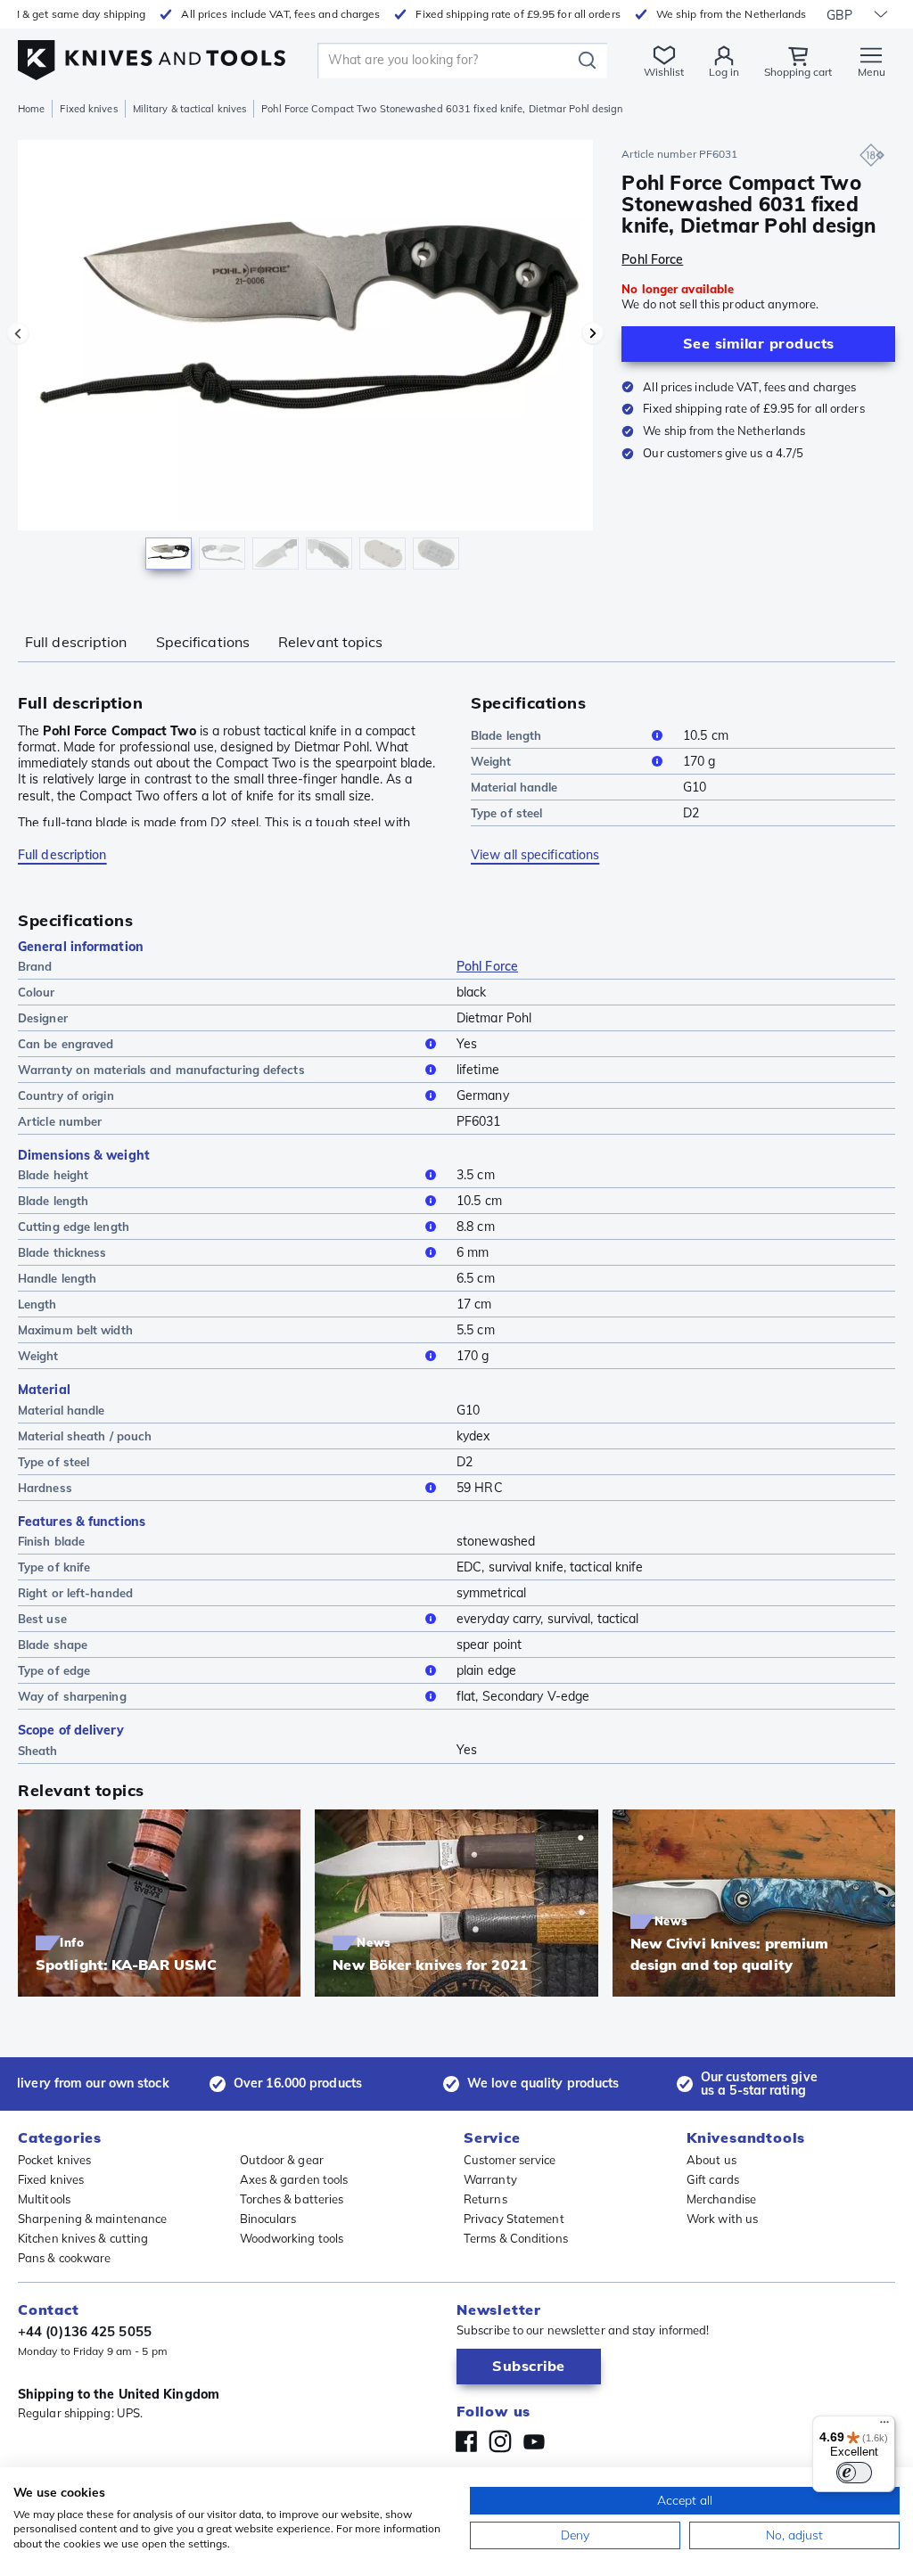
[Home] (152, 55)
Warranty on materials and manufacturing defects (161, 1070)
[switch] (854, 2473)
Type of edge (54, 1670)
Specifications (203, 642)
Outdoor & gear (282, 2160)
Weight (491, 761)
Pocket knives (54, 2160)
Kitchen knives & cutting (83, 2238)
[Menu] (884, 2426)
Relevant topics (331, 642)
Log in (724, 72)
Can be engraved (66, 1044)
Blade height (53, 1175)
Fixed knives (88, 109)
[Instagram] (500, 2441)
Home (31, 109)
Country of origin (66, 1095)
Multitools (44, 2199)
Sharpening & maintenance (92, 2219)
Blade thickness (62, 1252)
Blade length (506, 735)
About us (711, 2160)
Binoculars (268, 2219)
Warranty (490, 2179)
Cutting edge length (74, 1226)
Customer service (510, 2160)
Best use (42, 1619)
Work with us (722, 2219)
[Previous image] (18, 333)
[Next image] (593, 333)
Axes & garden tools (294, 2179)
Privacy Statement (514, 2219)
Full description (76, 642)
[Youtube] (534, 2441)
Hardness (45, 1488)
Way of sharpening (72, 1696)
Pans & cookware (65, 2258)
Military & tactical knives (190, 109)
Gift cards (713, 2179)
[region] (305, 364)
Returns (485, 2199)
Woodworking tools (292, 2238)
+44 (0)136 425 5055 (85, 2331)
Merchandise (721, 2199)
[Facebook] (466, 2441)
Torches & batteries (292, 2199)
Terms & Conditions (516, 2238)
